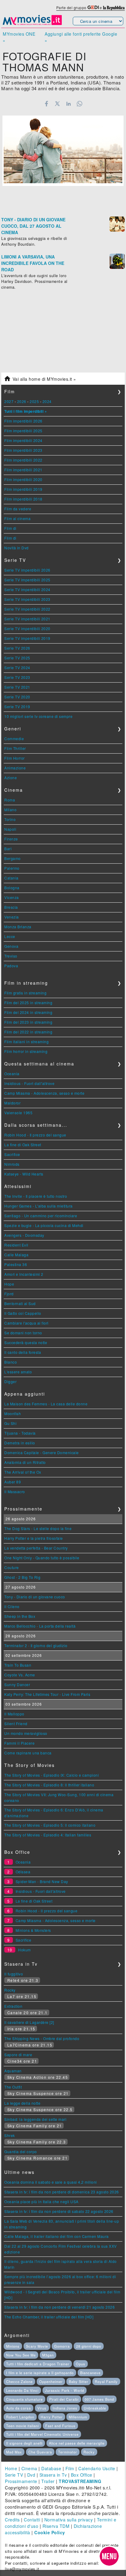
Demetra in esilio (20, 1443)
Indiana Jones (65, 2408)
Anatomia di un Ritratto (25, 1462)
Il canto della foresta (23, 1352)
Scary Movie (37, 2346)
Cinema (29, 2468)
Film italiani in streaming (26, 1042)
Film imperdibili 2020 (23, 479)
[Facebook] (46, 104)
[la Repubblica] (114, 7)
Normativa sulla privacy (69, 2520)
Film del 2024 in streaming (28, 1012)
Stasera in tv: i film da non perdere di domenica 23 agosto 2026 (62, 2192)
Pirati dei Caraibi (64, 2399)
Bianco (11, 1362)
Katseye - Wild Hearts (24, 1174)
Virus (42, 2408)
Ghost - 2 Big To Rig (22, 1577)
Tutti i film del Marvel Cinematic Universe (42, 2434)
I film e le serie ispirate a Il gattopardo (40, 2373)
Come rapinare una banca (28, 1753)
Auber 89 (13, 1482)
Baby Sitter (79, 2382)
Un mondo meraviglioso (26, 1733)
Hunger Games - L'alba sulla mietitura (39, 1206)
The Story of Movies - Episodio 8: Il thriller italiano (49, 1785)
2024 (47, 401)
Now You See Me (21, 2355)
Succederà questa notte (26, 1342)
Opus (81, 2364)
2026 (22, 401)
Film (70, 2468)
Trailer (48, 2481)
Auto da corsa (19, 2408)
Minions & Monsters (33, 1930)
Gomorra (62, 2346)
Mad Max (14, 2452)
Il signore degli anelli (24, 2443)
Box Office (82, 2475)
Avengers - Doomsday (24, 1235)
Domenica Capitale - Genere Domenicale (42, 1452)
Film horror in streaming (26, 1051)
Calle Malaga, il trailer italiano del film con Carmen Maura (57, 2236)
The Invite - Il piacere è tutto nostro (36, 1196)
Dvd (31, 2475)
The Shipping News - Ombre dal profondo (42, 2038)
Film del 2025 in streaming (28, 1003)
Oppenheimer (51, 2382)
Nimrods (12, 1164)
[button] (109, 2556)
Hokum (24, 1950)
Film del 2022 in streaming (28, 1032)
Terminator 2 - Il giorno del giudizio (36, 1645)
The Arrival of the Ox (23, 1472)
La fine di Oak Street (23, 1145)
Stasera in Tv (53, 2475)
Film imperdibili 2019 (23, 489)
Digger (10, 1381)
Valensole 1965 (18, 1113)
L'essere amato (18, 1372)
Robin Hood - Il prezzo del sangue (35, 1135)
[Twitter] (57, 104)
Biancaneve (90, 2373)
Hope (9, 1284)
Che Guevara (40, 2452)
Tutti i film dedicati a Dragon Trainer (38, 2364)
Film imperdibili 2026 (23, 421)
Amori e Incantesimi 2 (24, 1274)
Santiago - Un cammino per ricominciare (41, 1216)
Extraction (13, 2006)
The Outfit (13, 2087)
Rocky (10, 1990)
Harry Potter (52, 2417)
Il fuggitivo (14, 1974)
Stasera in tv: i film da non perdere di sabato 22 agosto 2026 (59, 2211)
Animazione (15, 768)
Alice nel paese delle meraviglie (77, 2443)
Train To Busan (18, 1665)
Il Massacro (15, 1491)
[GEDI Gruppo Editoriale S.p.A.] (93, 7)
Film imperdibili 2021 (23, 470)
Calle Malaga (16, 1255)
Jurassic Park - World (65, 2390)
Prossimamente (21, 2481)
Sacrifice (12, 1154)
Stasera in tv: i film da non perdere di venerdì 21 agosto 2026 (59, 2307)
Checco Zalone (19, 2382)
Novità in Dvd (17, 548)
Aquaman (13, 2071)
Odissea (23, 1872)
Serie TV (14, 2475)
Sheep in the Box (20, 1616)
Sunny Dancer (17, 1684)
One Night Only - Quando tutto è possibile (42, 1558)
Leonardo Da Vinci (22, 2390)
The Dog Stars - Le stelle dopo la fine (38, 1528)
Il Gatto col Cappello (23, 1313)
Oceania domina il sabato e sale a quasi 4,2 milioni (51, 2182)
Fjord (9, 1294)
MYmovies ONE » (19, 37)
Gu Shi (10, 1423)
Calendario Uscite (97, 2468)
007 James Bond (99, 2399)
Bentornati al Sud (20, 1303)
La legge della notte (22, 2103)
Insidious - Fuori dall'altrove (29, 1083)
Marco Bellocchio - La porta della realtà (40, 1626)
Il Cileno (12, 1606)
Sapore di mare (18, 2055)
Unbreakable (95, 2408)
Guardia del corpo (21, 2151)
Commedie (14, 739)
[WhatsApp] (80, 104)
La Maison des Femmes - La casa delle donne (46, 1404)
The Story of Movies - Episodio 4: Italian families (48, 1835)
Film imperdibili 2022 (23, 460)
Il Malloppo (14, 1714)
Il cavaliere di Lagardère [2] (29, 2022)
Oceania (12, 1074)
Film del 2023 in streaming (28, 1022)
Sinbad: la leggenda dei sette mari (35, 2119)
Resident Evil (16, 1245)
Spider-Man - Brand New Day (42, 1881)
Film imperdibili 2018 (23, 499)
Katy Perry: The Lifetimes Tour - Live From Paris (47, 1694)
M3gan (48, 2355)
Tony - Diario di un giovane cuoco (35, 1597)
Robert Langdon (20, 2417)
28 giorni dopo (89, 2346)
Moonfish (13, 1413)
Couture (12, 1567)
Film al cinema (17, 518)
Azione (11, 778)
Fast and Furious (60, 2426)
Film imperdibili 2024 (23, 440)
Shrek (10, 2135)
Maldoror (12, 1103)
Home (11, 2468)
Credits (12, 2520)
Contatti (32, 2520)
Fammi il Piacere (19, 1743)
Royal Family (106, 2382)
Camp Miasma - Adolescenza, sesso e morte (44, 1093)
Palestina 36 (16, 1264)
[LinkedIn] (69, 104)
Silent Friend (16, 1723)
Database (51, 2468)
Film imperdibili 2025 (23, 431)
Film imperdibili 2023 (23, 450)
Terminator (68, 2452)
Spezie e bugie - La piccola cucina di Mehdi (44, 1225)
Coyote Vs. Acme (20, 1675)
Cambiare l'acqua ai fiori (26, 1323)
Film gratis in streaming (25, 993)
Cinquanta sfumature (24, 2399)
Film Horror (15, 758)
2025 (34, 401)
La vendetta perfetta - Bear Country (36, 1548)
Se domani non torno (23, 1333)
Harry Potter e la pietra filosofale (34, 1538)
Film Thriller (15, 748)
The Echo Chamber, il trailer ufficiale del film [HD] (49, 2317)
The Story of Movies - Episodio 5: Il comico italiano (50, 1825)
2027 (9, 401)
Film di (10, 528)
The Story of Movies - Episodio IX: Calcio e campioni (52, 1775)
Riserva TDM (56, 2526)
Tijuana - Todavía (20, 1433)
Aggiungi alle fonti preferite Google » (81, 37)
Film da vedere (18, 509)
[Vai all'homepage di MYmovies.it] (32, 24)
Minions (13, 2346)
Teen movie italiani (22, 2426)
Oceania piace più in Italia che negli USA (41, 2201)
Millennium (78, 2417)
